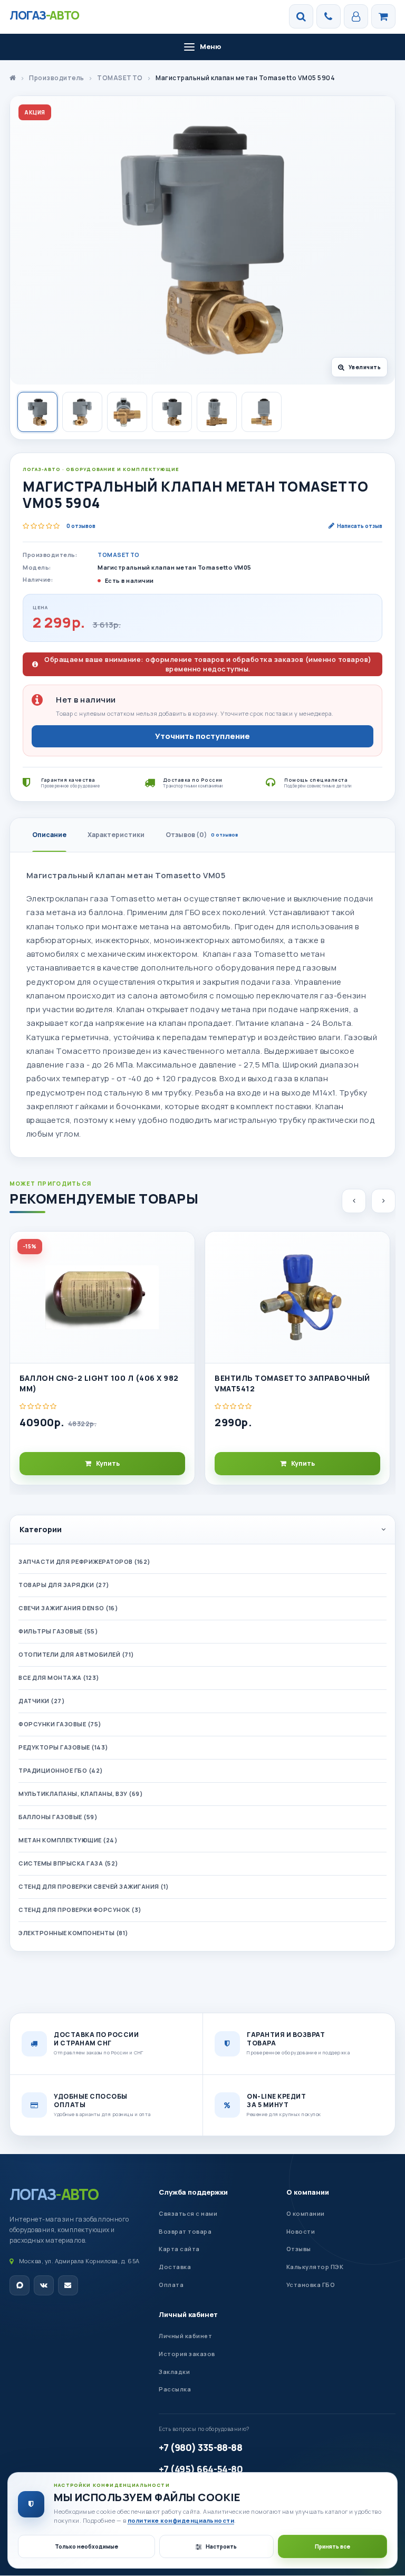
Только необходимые (86, 2546)
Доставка (175, 2267)
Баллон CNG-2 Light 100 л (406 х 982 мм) (99, 1383)
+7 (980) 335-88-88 (200, 2447)
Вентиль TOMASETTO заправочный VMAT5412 (292, 1383)
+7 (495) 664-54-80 (201, 2469)
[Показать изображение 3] (127, 412)
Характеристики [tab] (116, 835)
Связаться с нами (188, 2213)
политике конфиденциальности (181, 2520)
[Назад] (354, 1201)
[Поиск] (301, 16)
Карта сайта (179, 2249)
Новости (301, 2231)
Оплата (171, 2285)
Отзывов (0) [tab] (202, 835)
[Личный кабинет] (356, 16)
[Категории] (383, 16)
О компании (308, 2192)
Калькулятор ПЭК (315, 2267)
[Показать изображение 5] (217, 412)
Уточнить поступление (202, 736)
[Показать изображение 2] (82, 412)
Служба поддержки (193, 2192)
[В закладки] (182, 1248)
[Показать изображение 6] (262, 412)
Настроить (221, 2546)
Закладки (174, 2372)
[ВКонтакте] (44, 2285)
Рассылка (175, 2389)
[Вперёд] (383, 1201)
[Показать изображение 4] (172, 412)
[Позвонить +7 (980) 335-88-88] (329, 16)
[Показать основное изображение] (37, 412)
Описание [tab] (49, 835)
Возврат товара (185, 2231)
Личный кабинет (188, 2314)
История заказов (187, 2354)
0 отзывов (81, 526)
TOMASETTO (119, 555)
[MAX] (20, 2285)
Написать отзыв (360, 526)
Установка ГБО (311, 2285)
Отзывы (299, 2249)
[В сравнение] (182, 1272)
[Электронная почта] (68, 2285)
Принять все (332, 2546)
